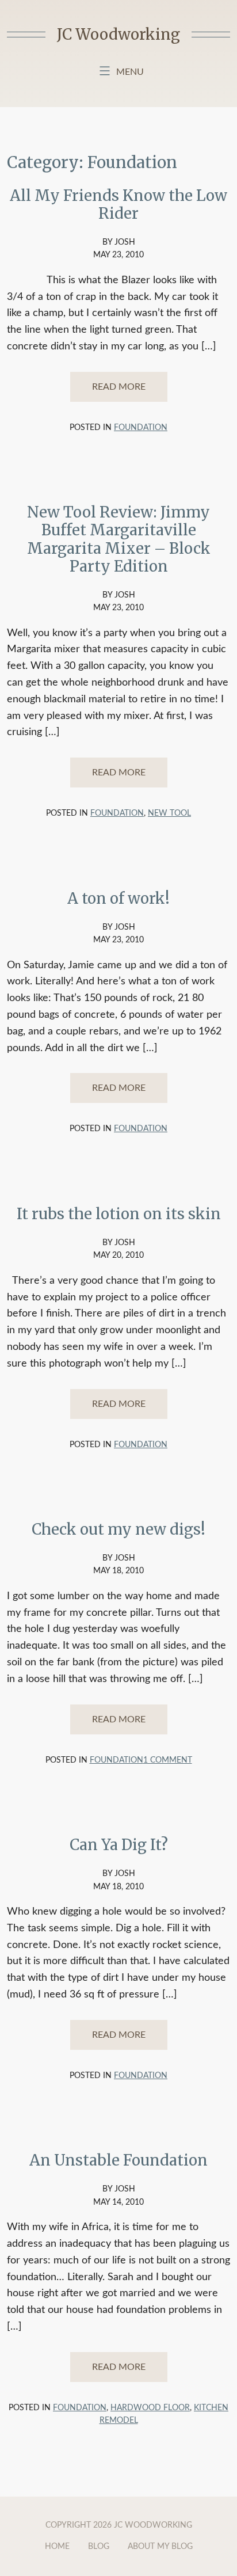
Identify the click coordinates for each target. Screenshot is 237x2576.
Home (57, 2547)
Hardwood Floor (150, 2408)
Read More (119, 387)
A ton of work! (118, 898)
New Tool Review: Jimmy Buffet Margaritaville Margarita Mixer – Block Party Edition (119, 539)
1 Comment (168, 1760)
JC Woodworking (118, 34)
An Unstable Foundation (118, 2160)
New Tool (169, 813)
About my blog (160, 2547)
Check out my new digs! (118, 1529)
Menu (130, 72)
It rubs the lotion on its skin (119, 1214)
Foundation (141, 428)
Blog (99, 2547)
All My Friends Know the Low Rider (118, 204)
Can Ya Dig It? (119, 1845)
